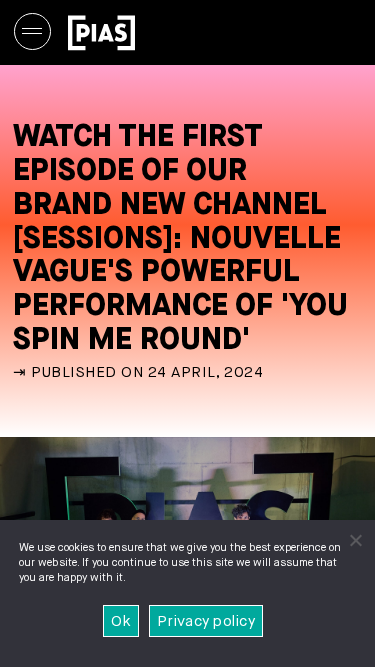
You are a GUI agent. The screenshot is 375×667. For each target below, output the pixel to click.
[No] (355, 540)
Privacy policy (206, 621)
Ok (121, 621)
